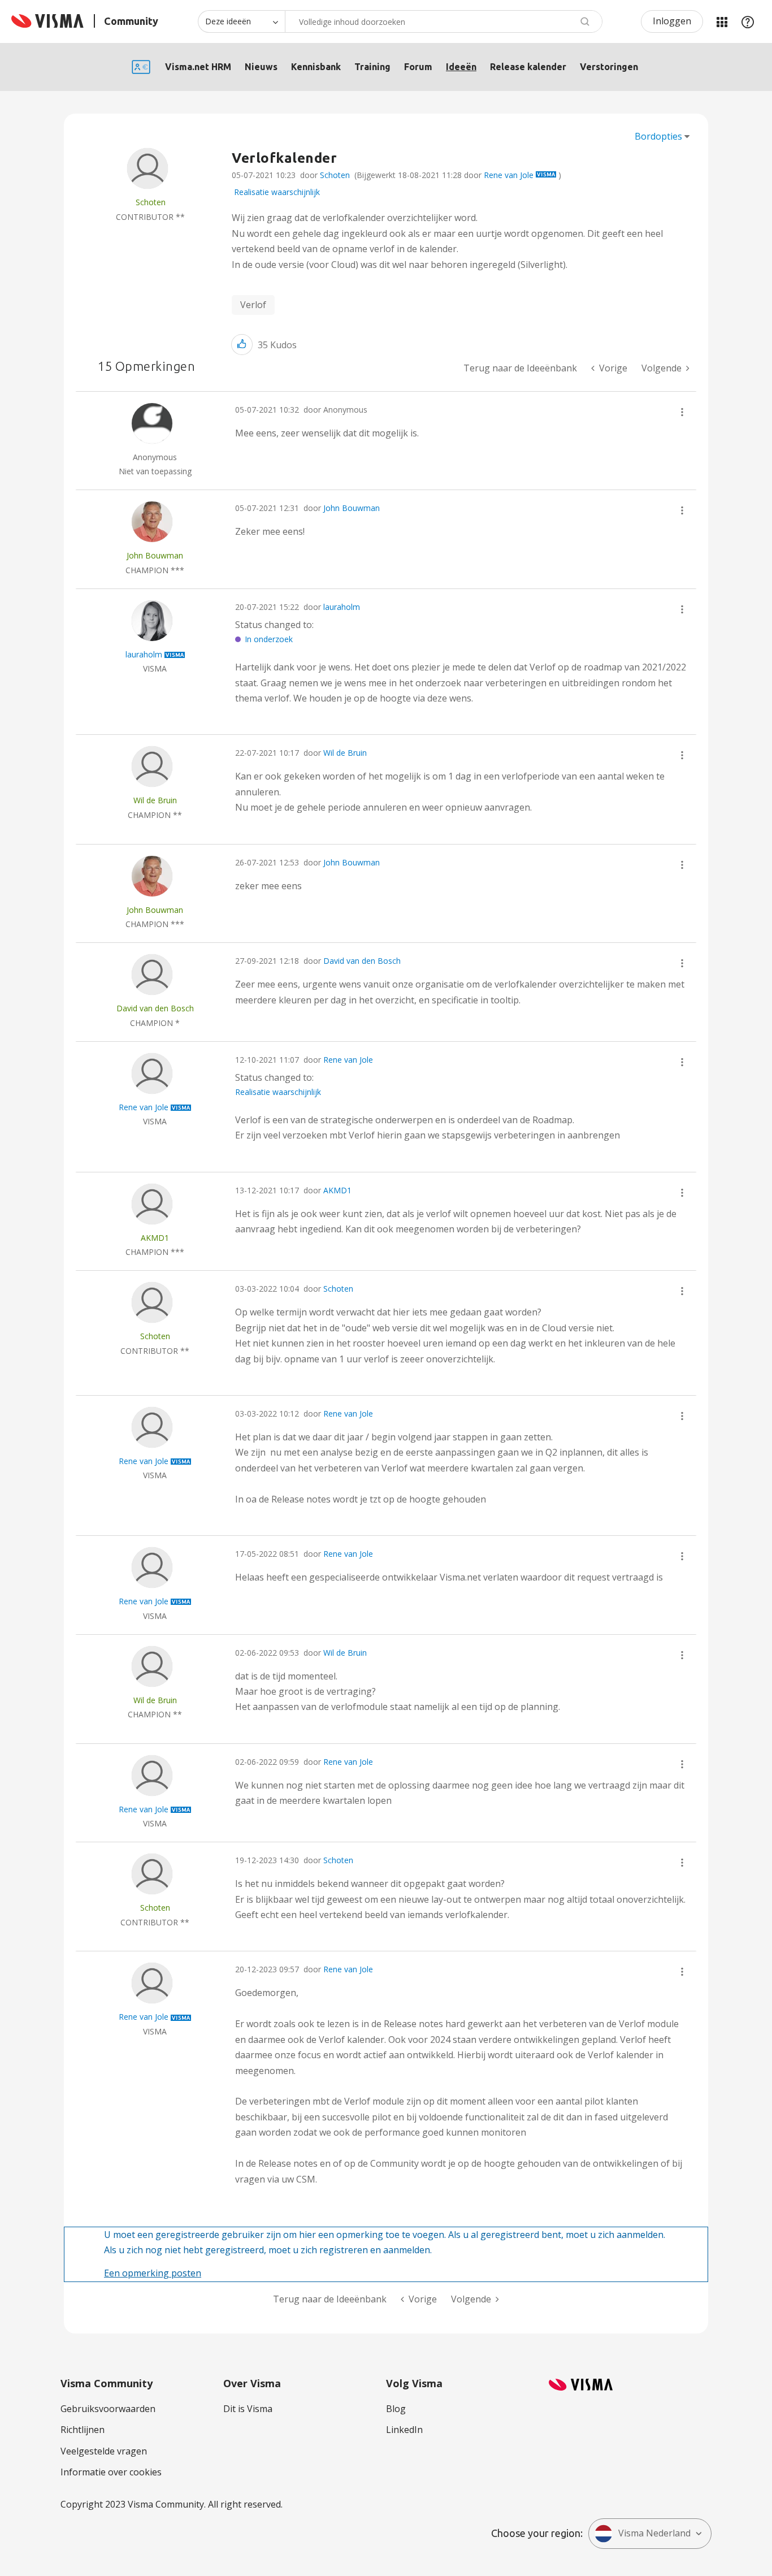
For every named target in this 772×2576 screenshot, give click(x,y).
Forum (418, 67)
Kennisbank (316, 67)
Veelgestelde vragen (104, 2451)
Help (748, 21)
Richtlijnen (83, 2430)
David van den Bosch (362, 961)
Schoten (335, 175)
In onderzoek (269, 639)
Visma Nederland (654, 2533)
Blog (396, 2409)
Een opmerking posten (153, 2273)
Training (372, 67)
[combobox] (444, 21)
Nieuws (261, 67)
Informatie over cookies (111, 2472)
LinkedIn (404, 2430)
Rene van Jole (509, 175)
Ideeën (461, 67)
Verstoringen (609, 67)
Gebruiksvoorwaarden (108, 2409)
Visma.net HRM (198, 67)
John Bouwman (352, 508)
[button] (242, 345)
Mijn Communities (722, 21)
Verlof (253, 305)
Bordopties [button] (658, 136)
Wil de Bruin (345, 753)
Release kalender (528, 67)
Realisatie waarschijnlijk (277, 192)
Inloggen (672, 21)
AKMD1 (337, 1190)
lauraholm (342, 607)
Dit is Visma (248, 2409)
